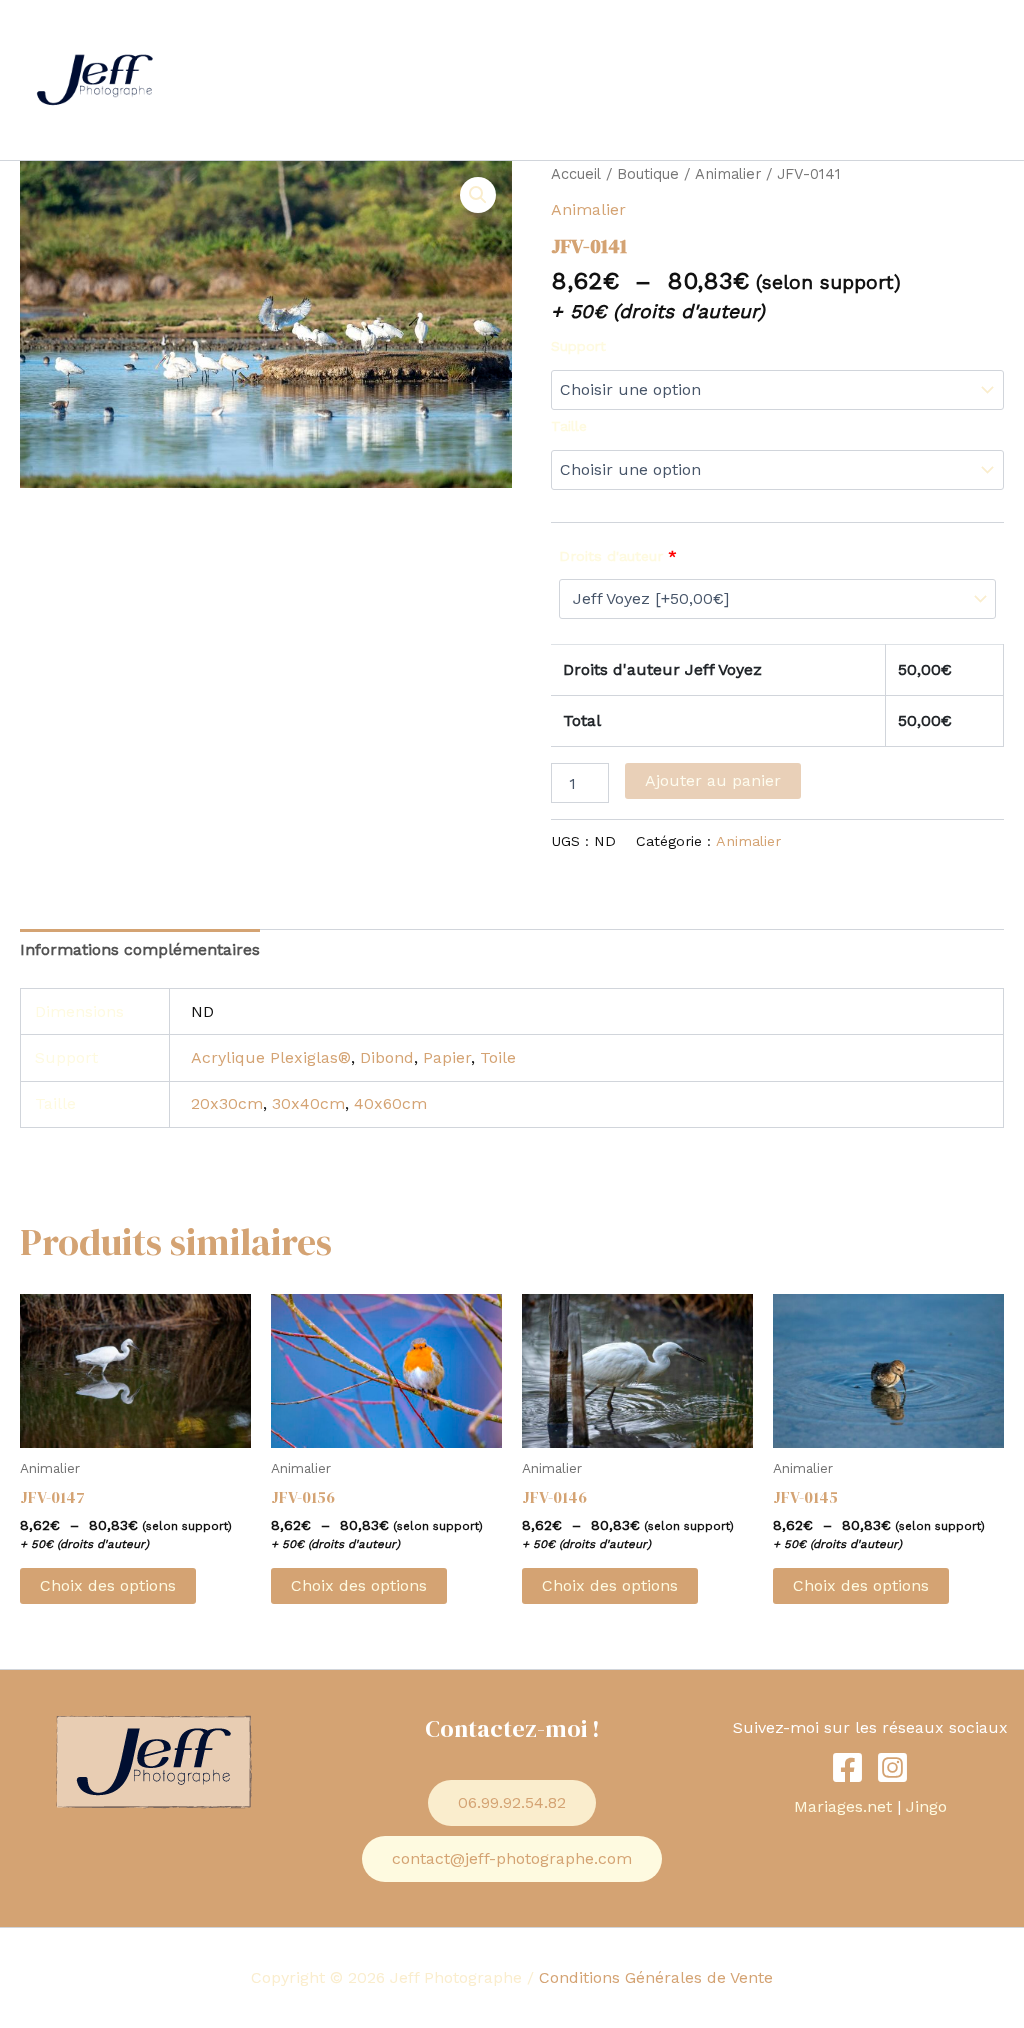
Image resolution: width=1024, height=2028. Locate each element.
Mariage (326, 39)
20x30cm (227, 1103)
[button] (542, 40)
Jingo (926, 1806)
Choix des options (108, 1585)
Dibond (387, 1057)
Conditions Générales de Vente (656, 1977)
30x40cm (308, 1103)
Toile (498, 1057)
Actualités (709, 39)
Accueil (235, 39)
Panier (230, 119)
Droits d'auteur (618, 556)
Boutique (907, 39)
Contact (810, 39)
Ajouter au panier (713, 780)
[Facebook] (847, 1767)
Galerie (611, 39)
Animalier (728, 174)
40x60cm (390, 1103)
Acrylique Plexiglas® (271, 1057)
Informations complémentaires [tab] (140, 949)
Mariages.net (843, 1806)
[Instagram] (892, 1767)
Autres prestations (460, 39)
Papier (447, 1057)
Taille (569, 426)
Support (578, 346)
